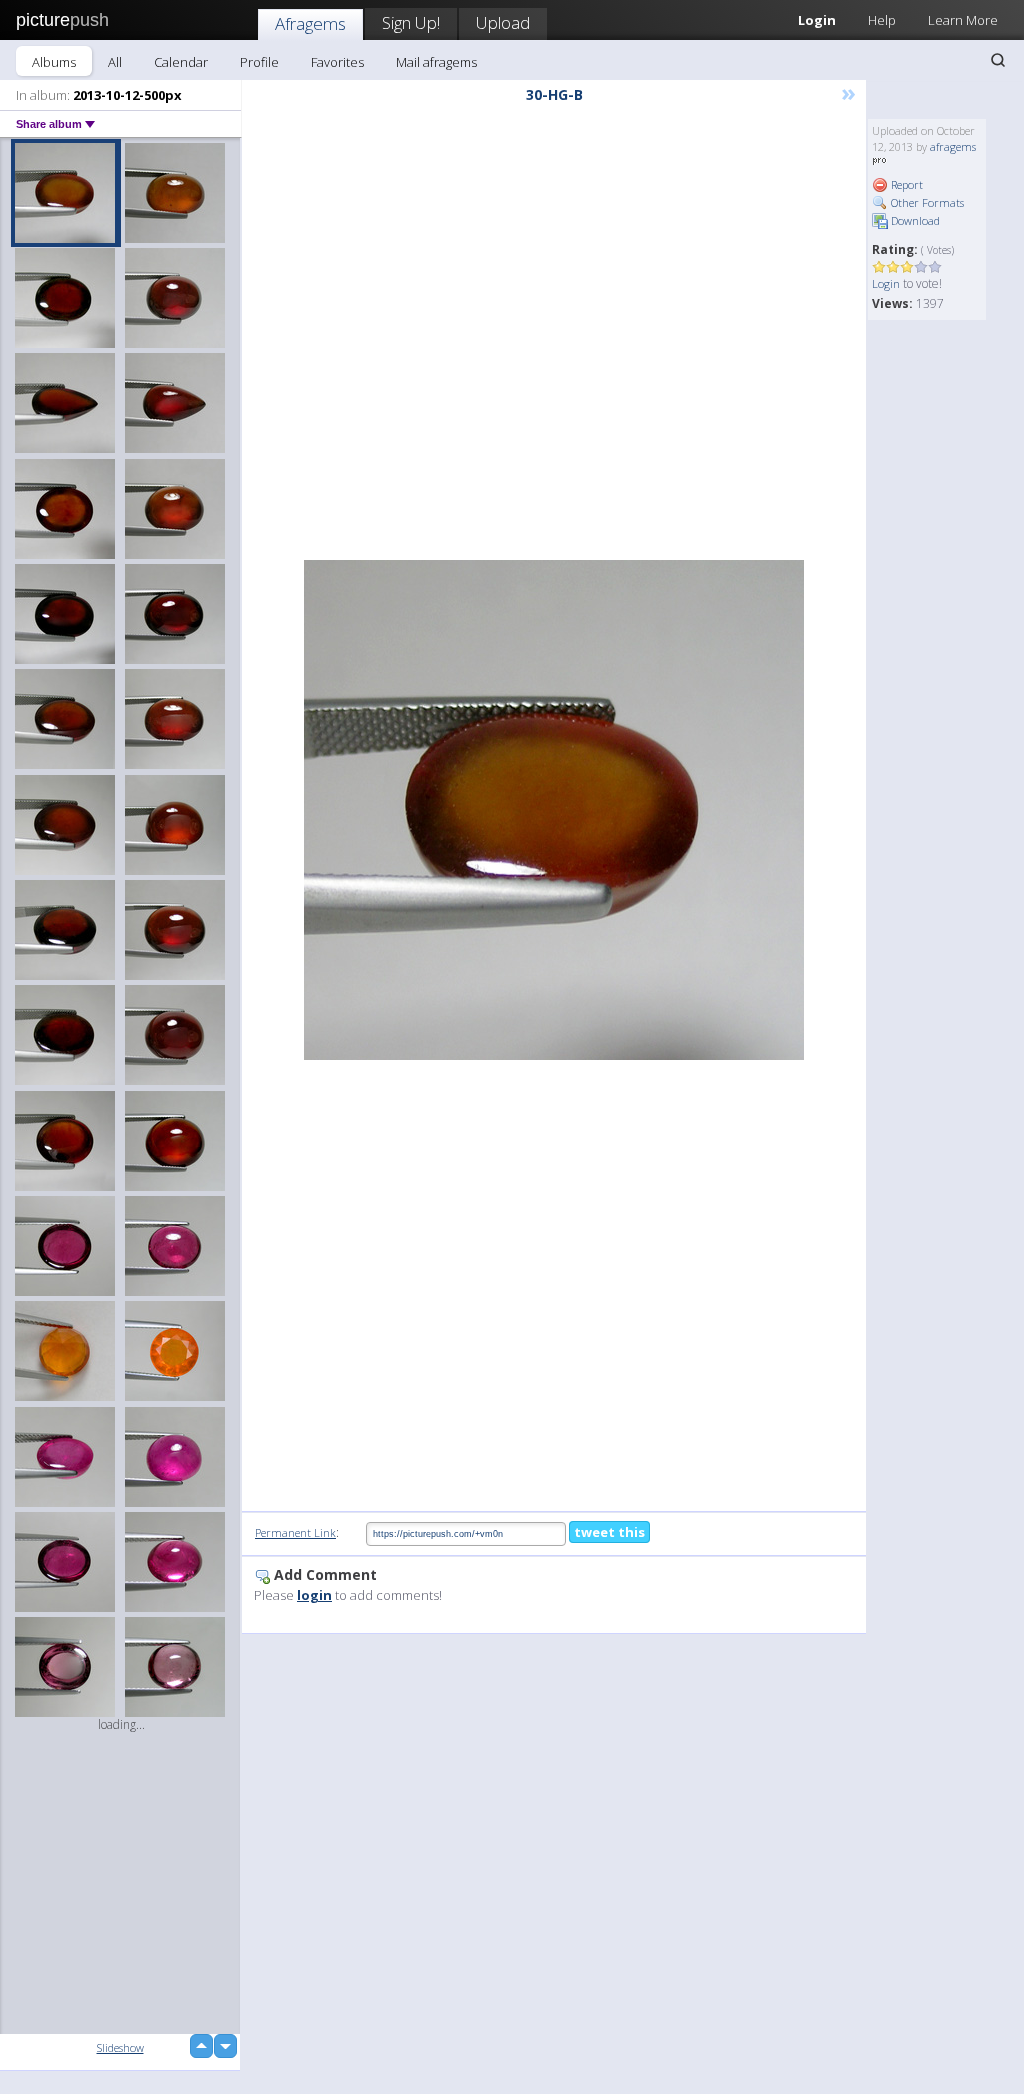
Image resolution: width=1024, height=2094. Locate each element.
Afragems (310, 23)
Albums (54, 62)
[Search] (998, 60)
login (314, 1595)
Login (886, 283)
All (115, 62)
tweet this (609, 1532)
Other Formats (926, 202)
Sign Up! (411, 22)
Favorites (337, 62)
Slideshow (120, 2047)
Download (914, 220)
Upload (503, 22)
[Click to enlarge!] (554, 810)
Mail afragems (436, 62)
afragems (953, 146)
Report (905, 184)
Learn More (963, 20)
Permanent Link (295, 1532)
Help (882, 20)
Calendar (181, 62)
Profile (259, 62)
